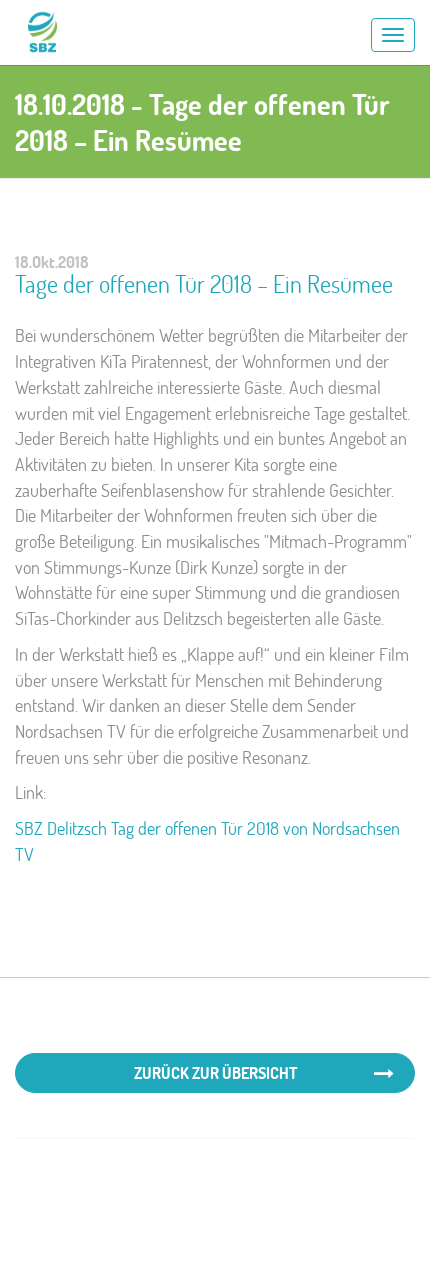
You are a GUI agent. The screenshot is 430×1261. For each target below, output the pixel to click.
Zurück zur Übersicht (215, 1072)
